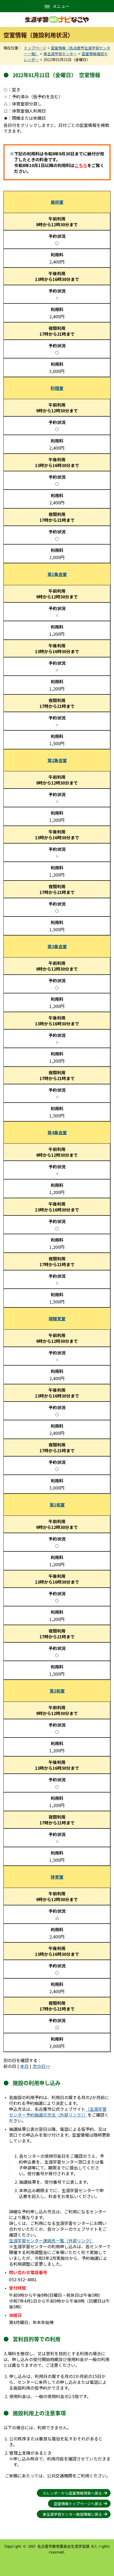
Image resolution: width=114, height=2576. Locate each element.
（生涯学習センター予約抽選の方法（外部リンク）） (58, 2112)
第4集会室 (57, 1132)
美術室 (57, 202)
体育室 (57, 1877)
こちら (81, 165)
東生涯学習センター (60, 54)
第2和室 (57, 1691)
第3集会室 (57, 946)
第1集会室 (57, 574)
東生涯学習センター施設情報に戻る (72, 2514)
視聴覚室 (57, 1319)
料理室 (57, 388)
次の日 (39, 2066)
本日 (24, 2066)
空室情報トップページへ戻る (78, 2504)
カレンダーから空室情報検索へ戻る (72, 2493)
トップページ (35, 48)
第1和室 (57, 1505)
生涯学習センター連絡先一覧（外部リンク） (51, 2241)
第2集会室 (57, 760)
